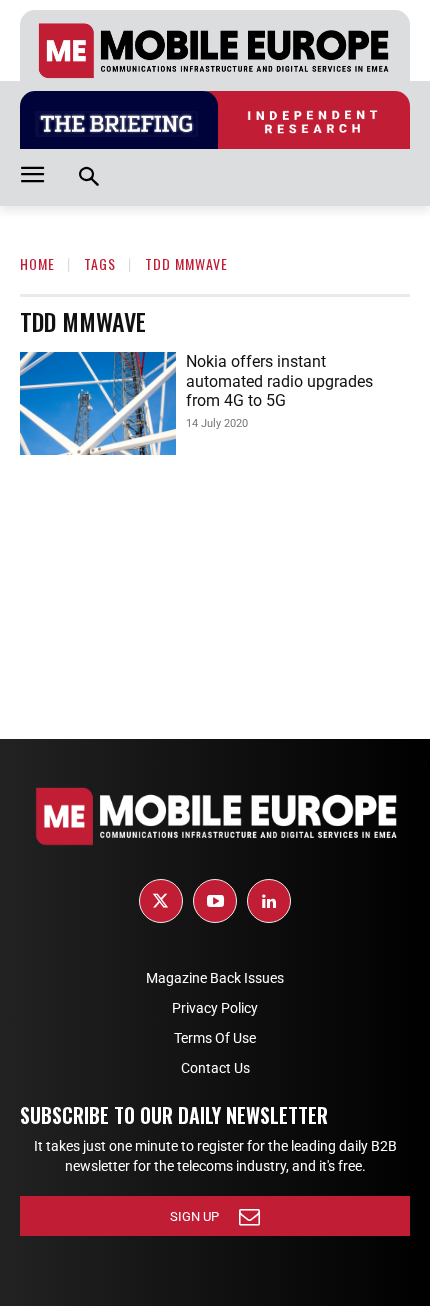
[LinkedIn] (269, 901)
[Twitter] (161, 901)
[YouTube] (215, 901)
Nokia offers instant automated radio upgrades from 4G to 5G (279, 380)
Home (37, 263)
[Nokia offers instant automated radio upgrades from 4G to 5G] (98, 403)
